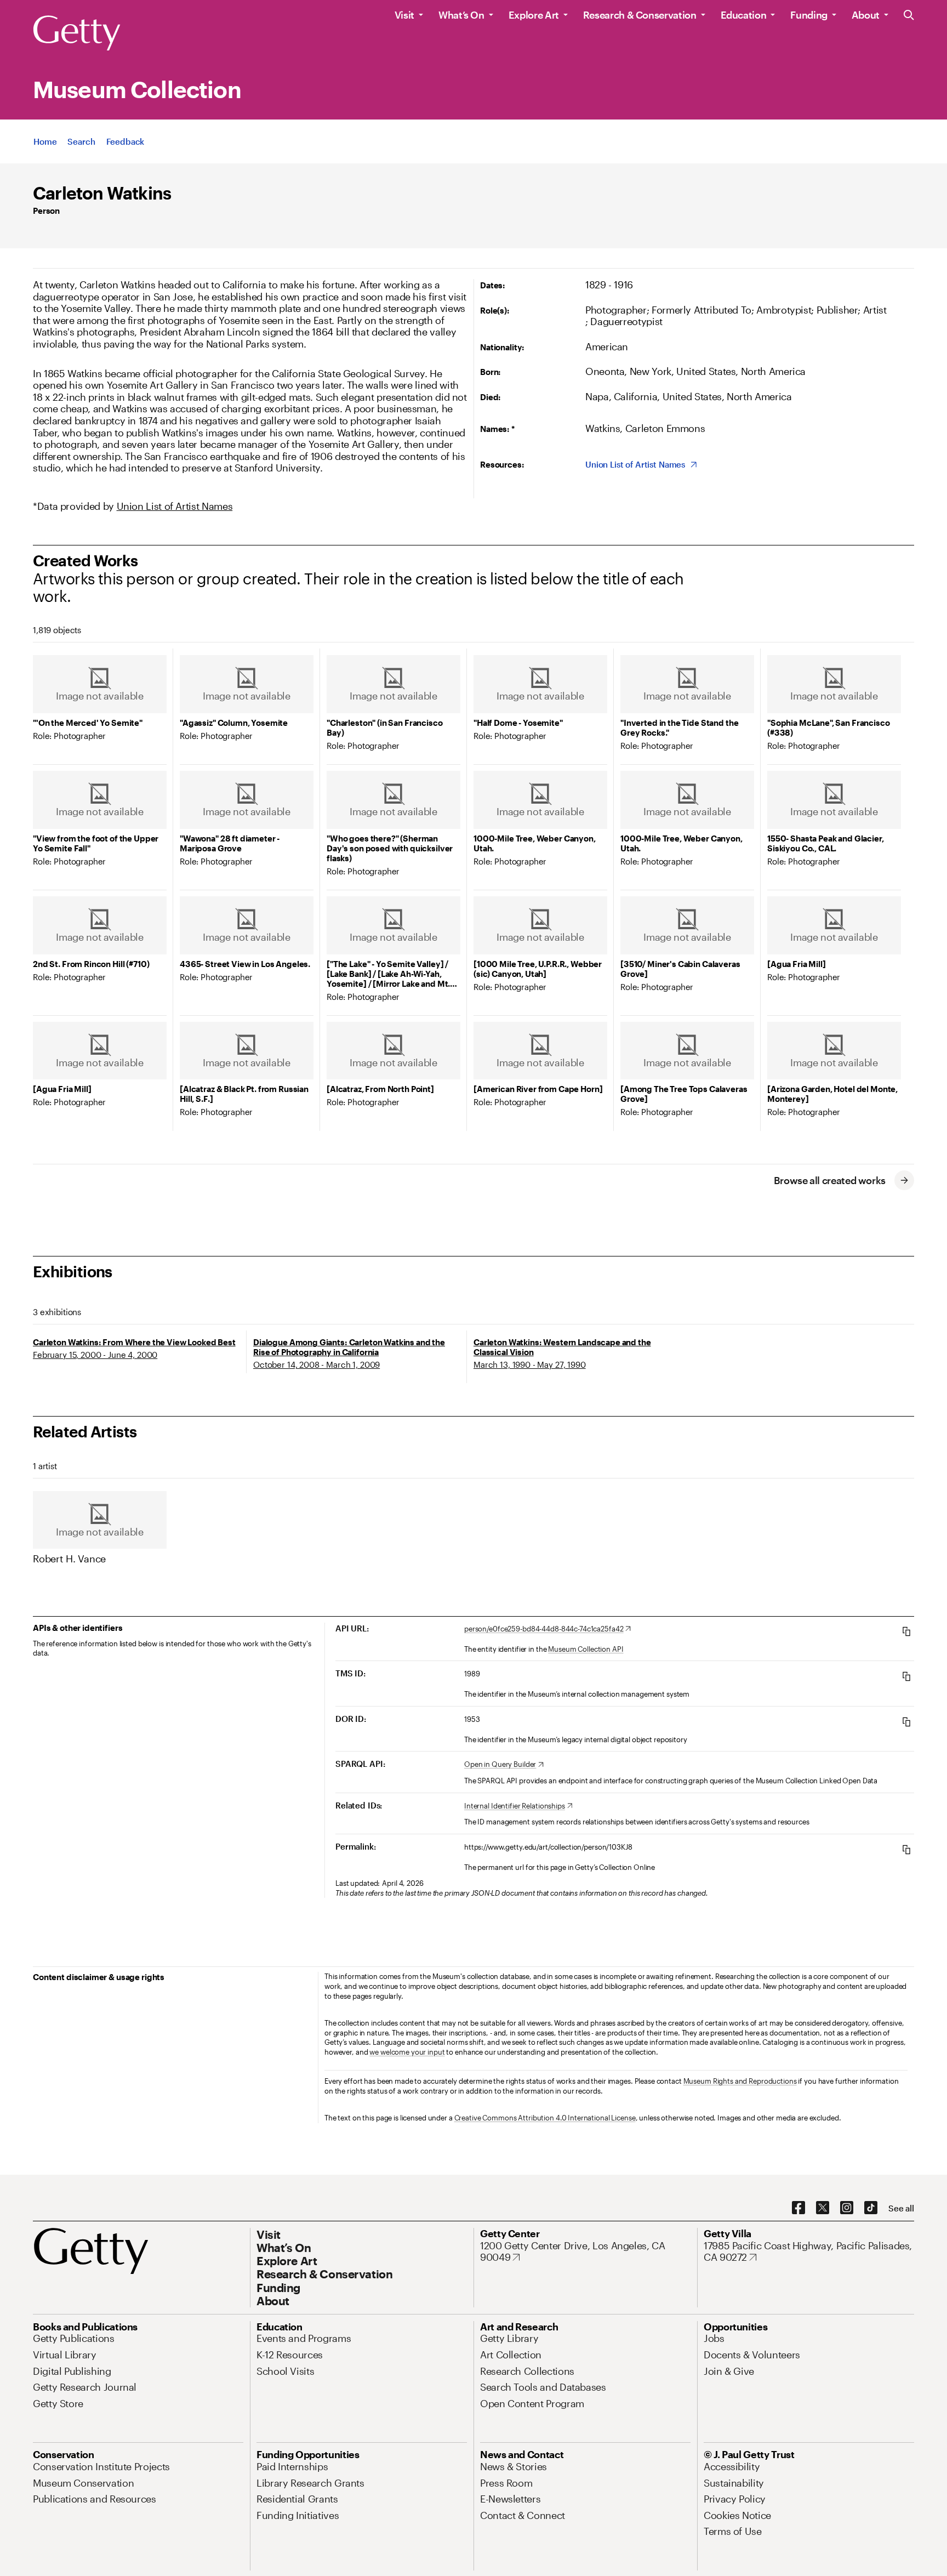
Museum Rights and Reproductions (740, 2081)
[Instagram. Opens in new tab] (847, 2208)
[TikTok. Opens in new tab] (871, 2208)
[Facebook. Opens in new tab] (798, 2208)
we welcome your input (407, 2052)
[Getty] (77, 33)
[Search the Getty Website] (909, 16)
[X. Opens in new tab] (823, 2208)
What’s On (461, 15)
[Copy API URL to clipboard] (906, 1631)
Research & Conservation (640, 15)
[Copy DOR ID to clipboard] (906, 1722)
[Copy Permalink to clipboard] (906, 1849)
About (866, 15)
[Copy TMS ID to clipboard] (906, 1676)
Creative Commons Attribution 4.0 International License (545, 2118)
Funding (809, 15)
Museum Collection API (586, 1649)
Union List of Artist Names (175, 506)
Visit (404, 15)
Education (744, 15)
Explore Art (534, 15)
